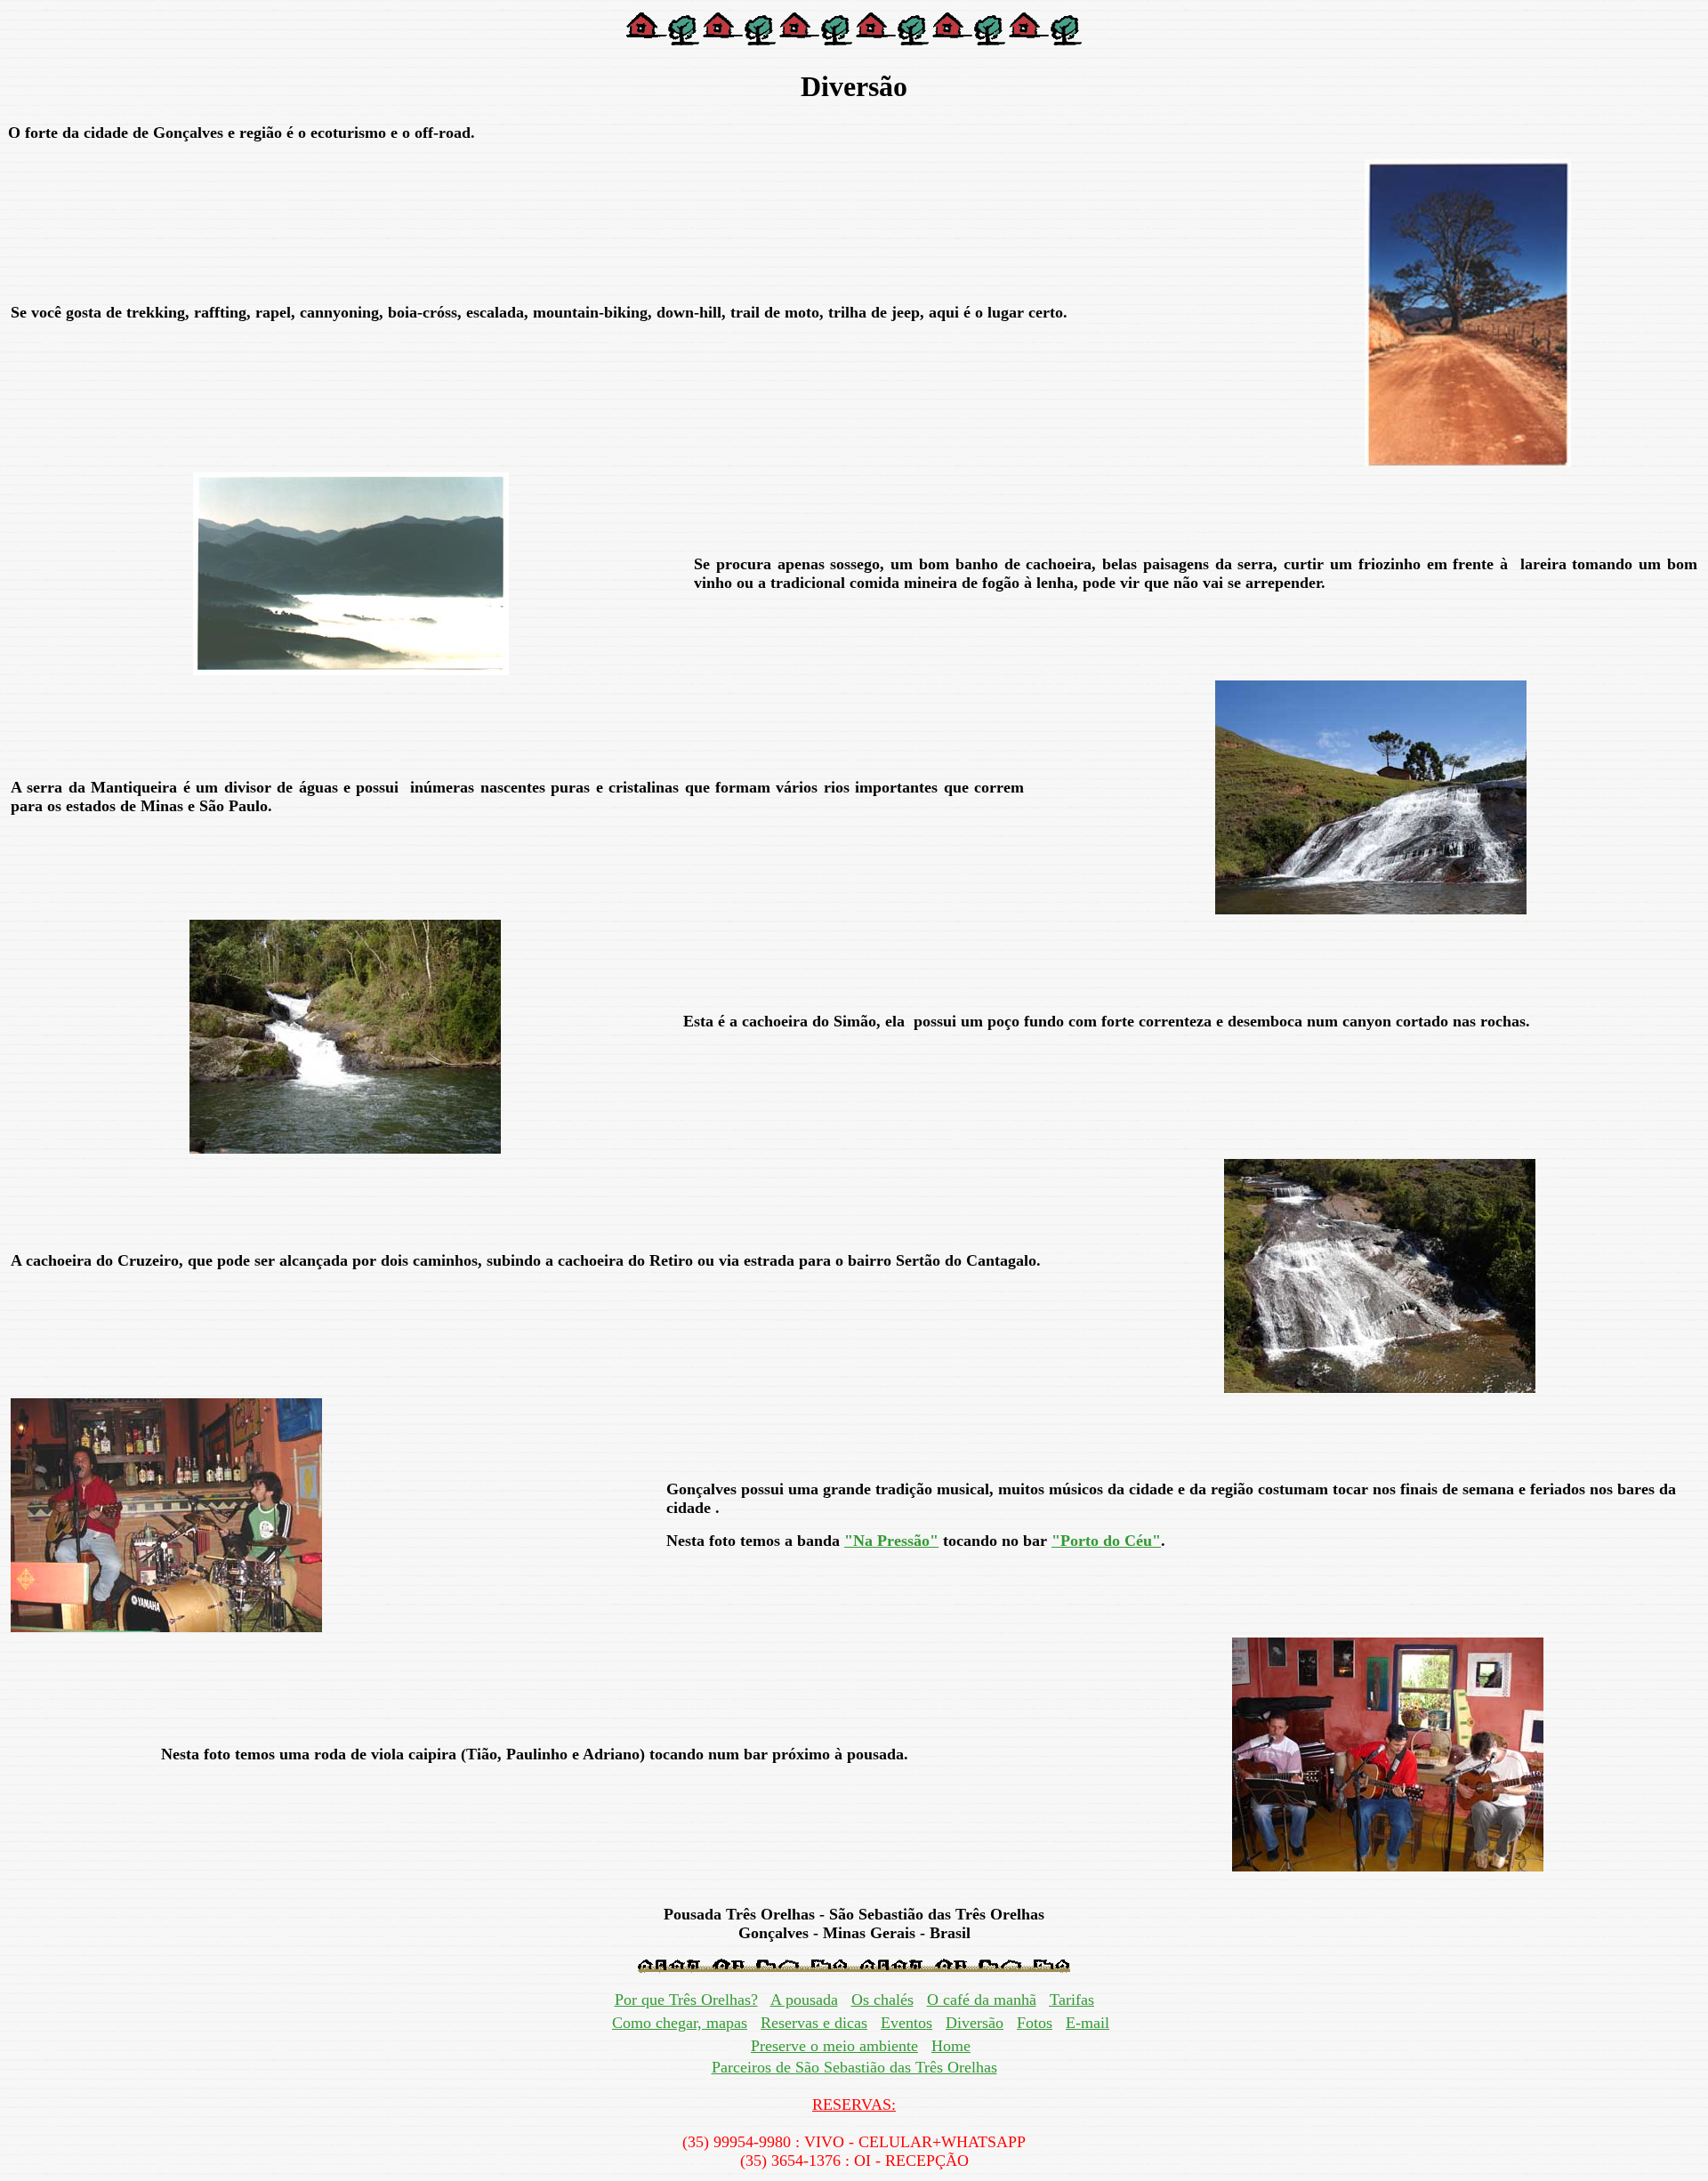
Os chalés (882, 2000)
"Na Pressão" (891, 1541)
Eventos (906, 2023)
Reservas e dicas (814, 2023)
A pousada (804, 2000)
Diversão (975, 2023)
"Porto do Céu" (1106, 1541)
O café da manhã (982, 2000)
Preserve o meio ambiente (834, 2046)
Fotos (1035, 2023)
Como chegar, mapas (680, 2023)
